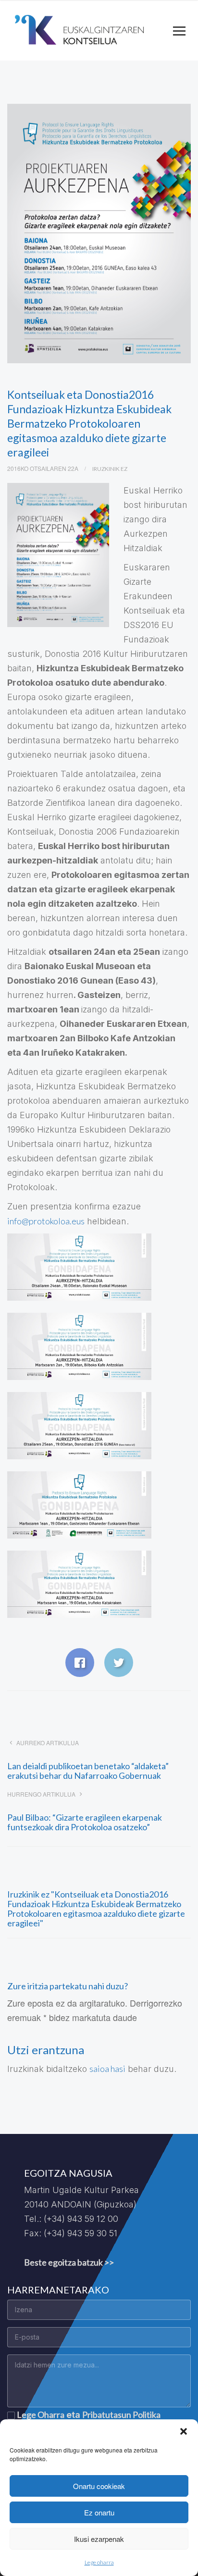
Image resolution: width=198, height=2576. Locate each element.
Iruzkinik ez (110, 469)
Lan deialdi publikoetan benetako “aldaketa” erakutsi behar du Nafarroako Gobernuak (88, 1771)
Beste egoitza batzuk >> (69, 2262)
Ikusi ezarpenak (99, 2539)
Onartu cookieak (99, 2486)
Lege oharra (99, 2562)
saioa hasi (107, 2069)
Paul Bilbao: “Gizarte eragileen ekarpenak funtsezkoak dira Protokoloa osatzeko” (85, 1822)
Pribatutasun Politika (121, 2415)
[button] (184, 2431)
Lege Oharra (41, 2415)
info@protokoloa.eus (46, 1221)
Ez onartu (99, 2512)
